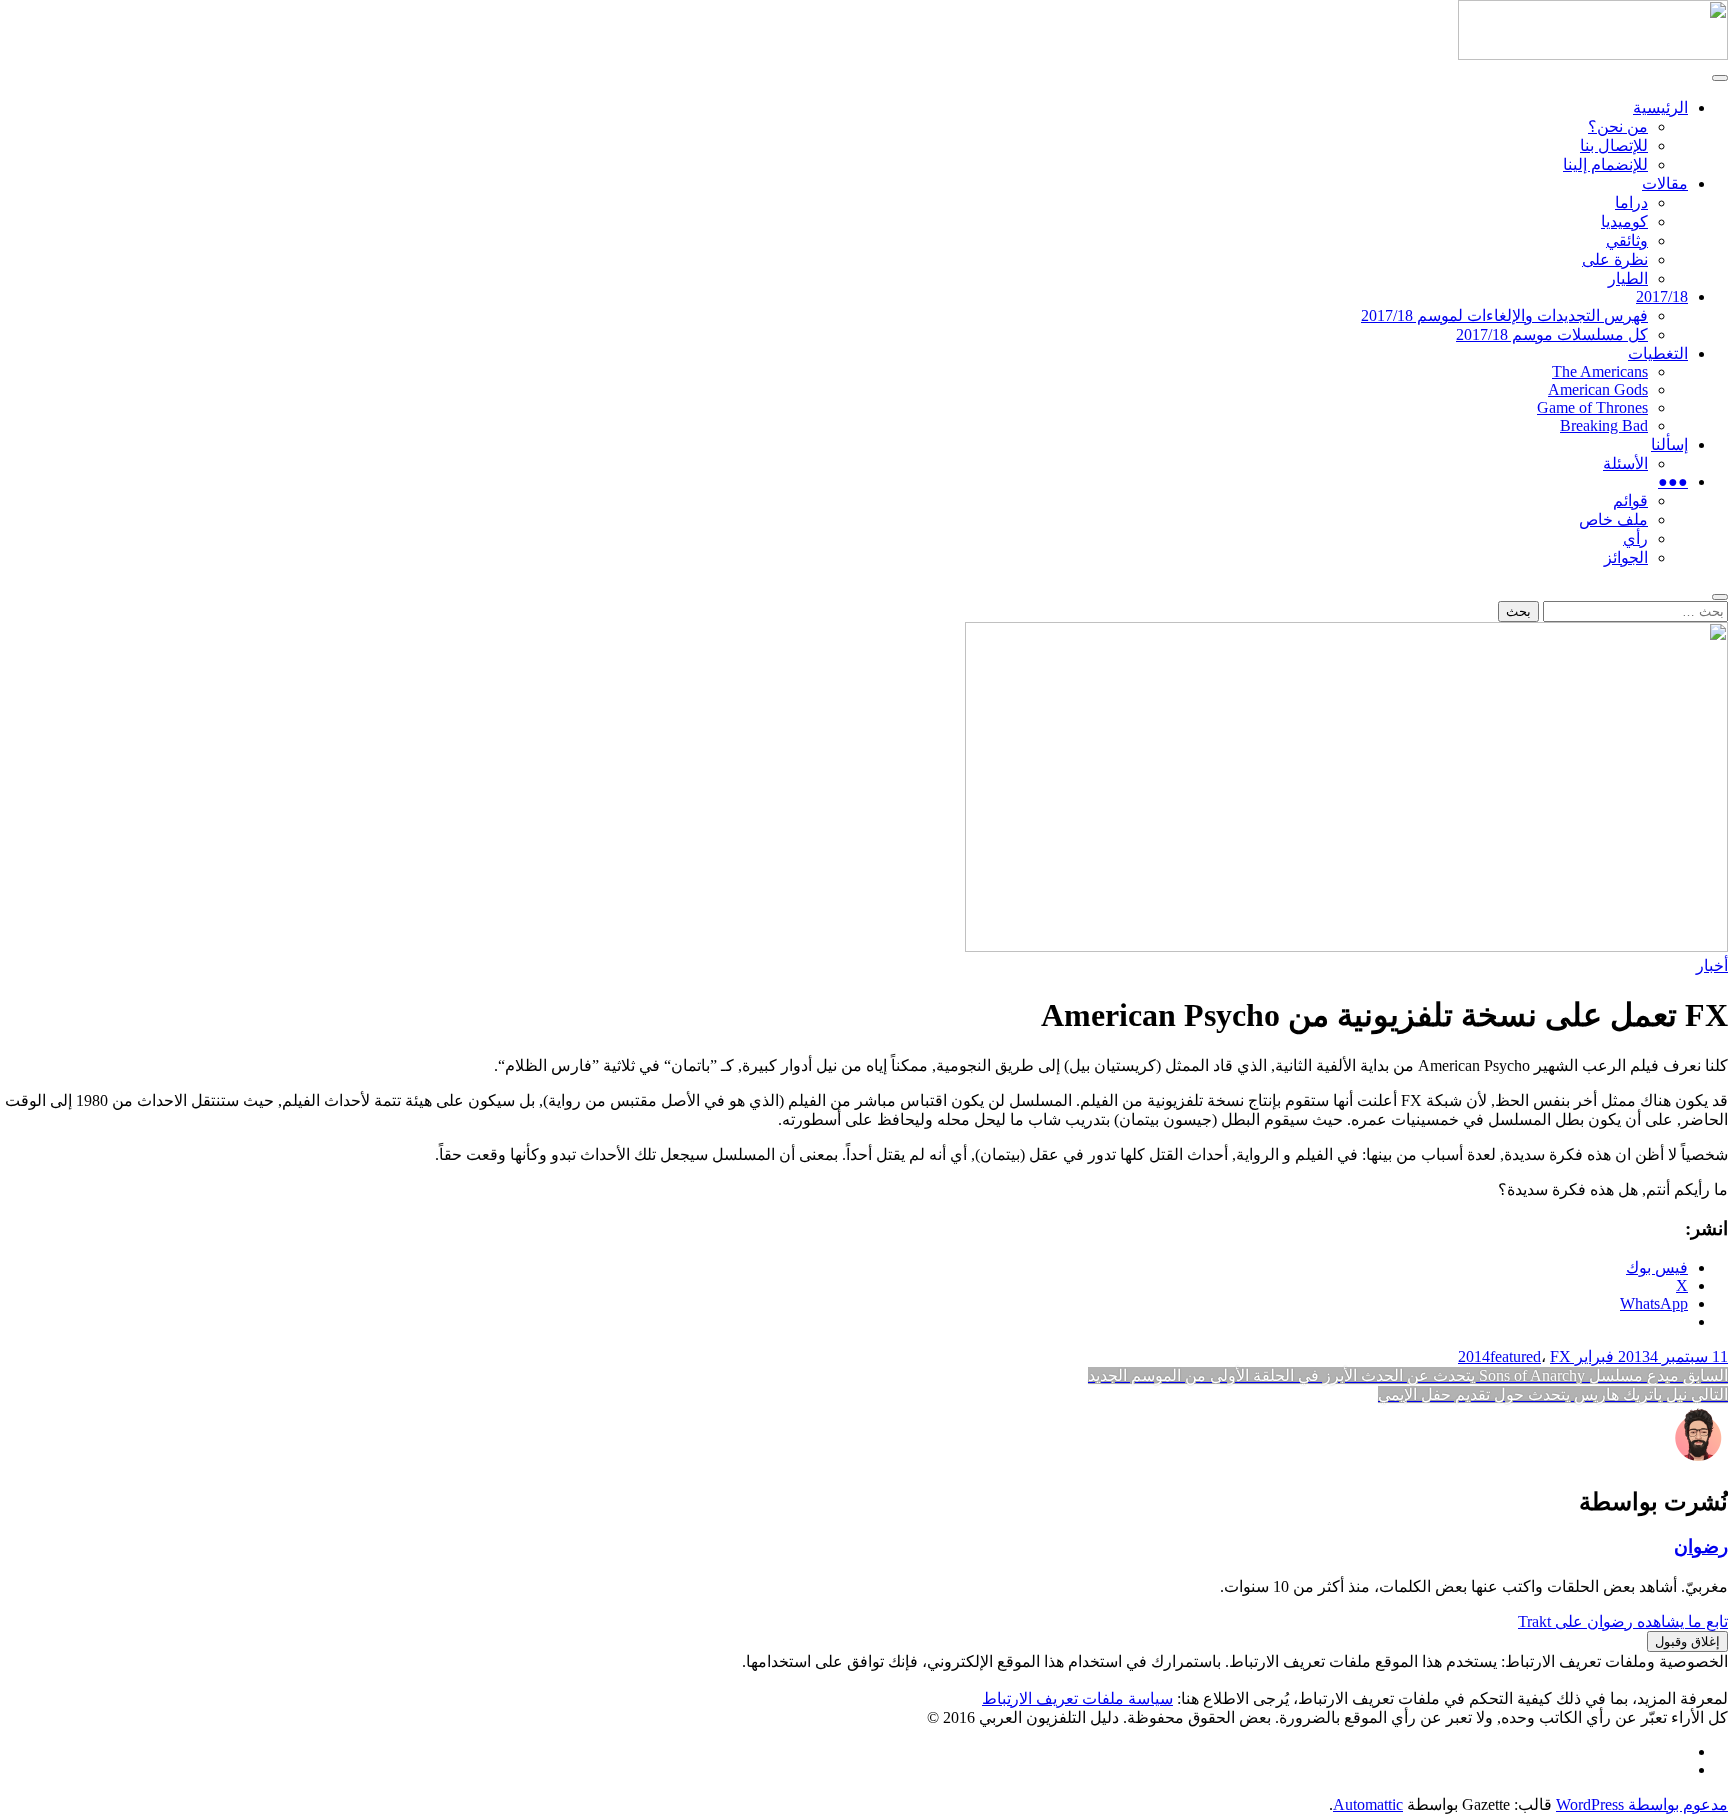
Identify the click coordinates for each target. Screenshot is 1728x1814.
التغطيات (1658, 353)
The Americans (1600, 371)
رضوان (1701, 1546)
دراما (1631, 202)
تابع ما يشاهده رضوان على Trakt (1623, 1621)
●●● (1673, 481)
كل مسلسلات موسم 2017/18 (1552, 334)
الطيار (1628, 278)
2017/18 (1662, 296)
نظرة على (1615, 259)
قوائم (1630, 500)
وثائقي (1627, 240)
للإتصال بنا (1614, 145)
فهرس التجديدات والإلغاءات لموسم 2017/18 (1504, 315)
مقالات (1665, 183)
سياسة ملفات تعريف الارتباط (1077, 1698)
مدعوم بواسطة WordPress (1642, 1804)
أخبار (1712, 965)
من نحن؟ (1618, 126)
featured (1515, 1356)
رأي (1635, 538)
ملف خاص (1613, 519)
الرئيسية (1660, 107)
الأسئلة (1625, 463)
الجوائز (1626, 557)
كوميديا (1624, 221)
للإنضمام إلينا (1605, 164)
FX (1560, 1356)
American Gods (1598, 389)
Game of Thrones (1592, 407)
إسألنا (1669, 444)
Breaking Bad (1604, 425)
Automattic (1368, 1804)
